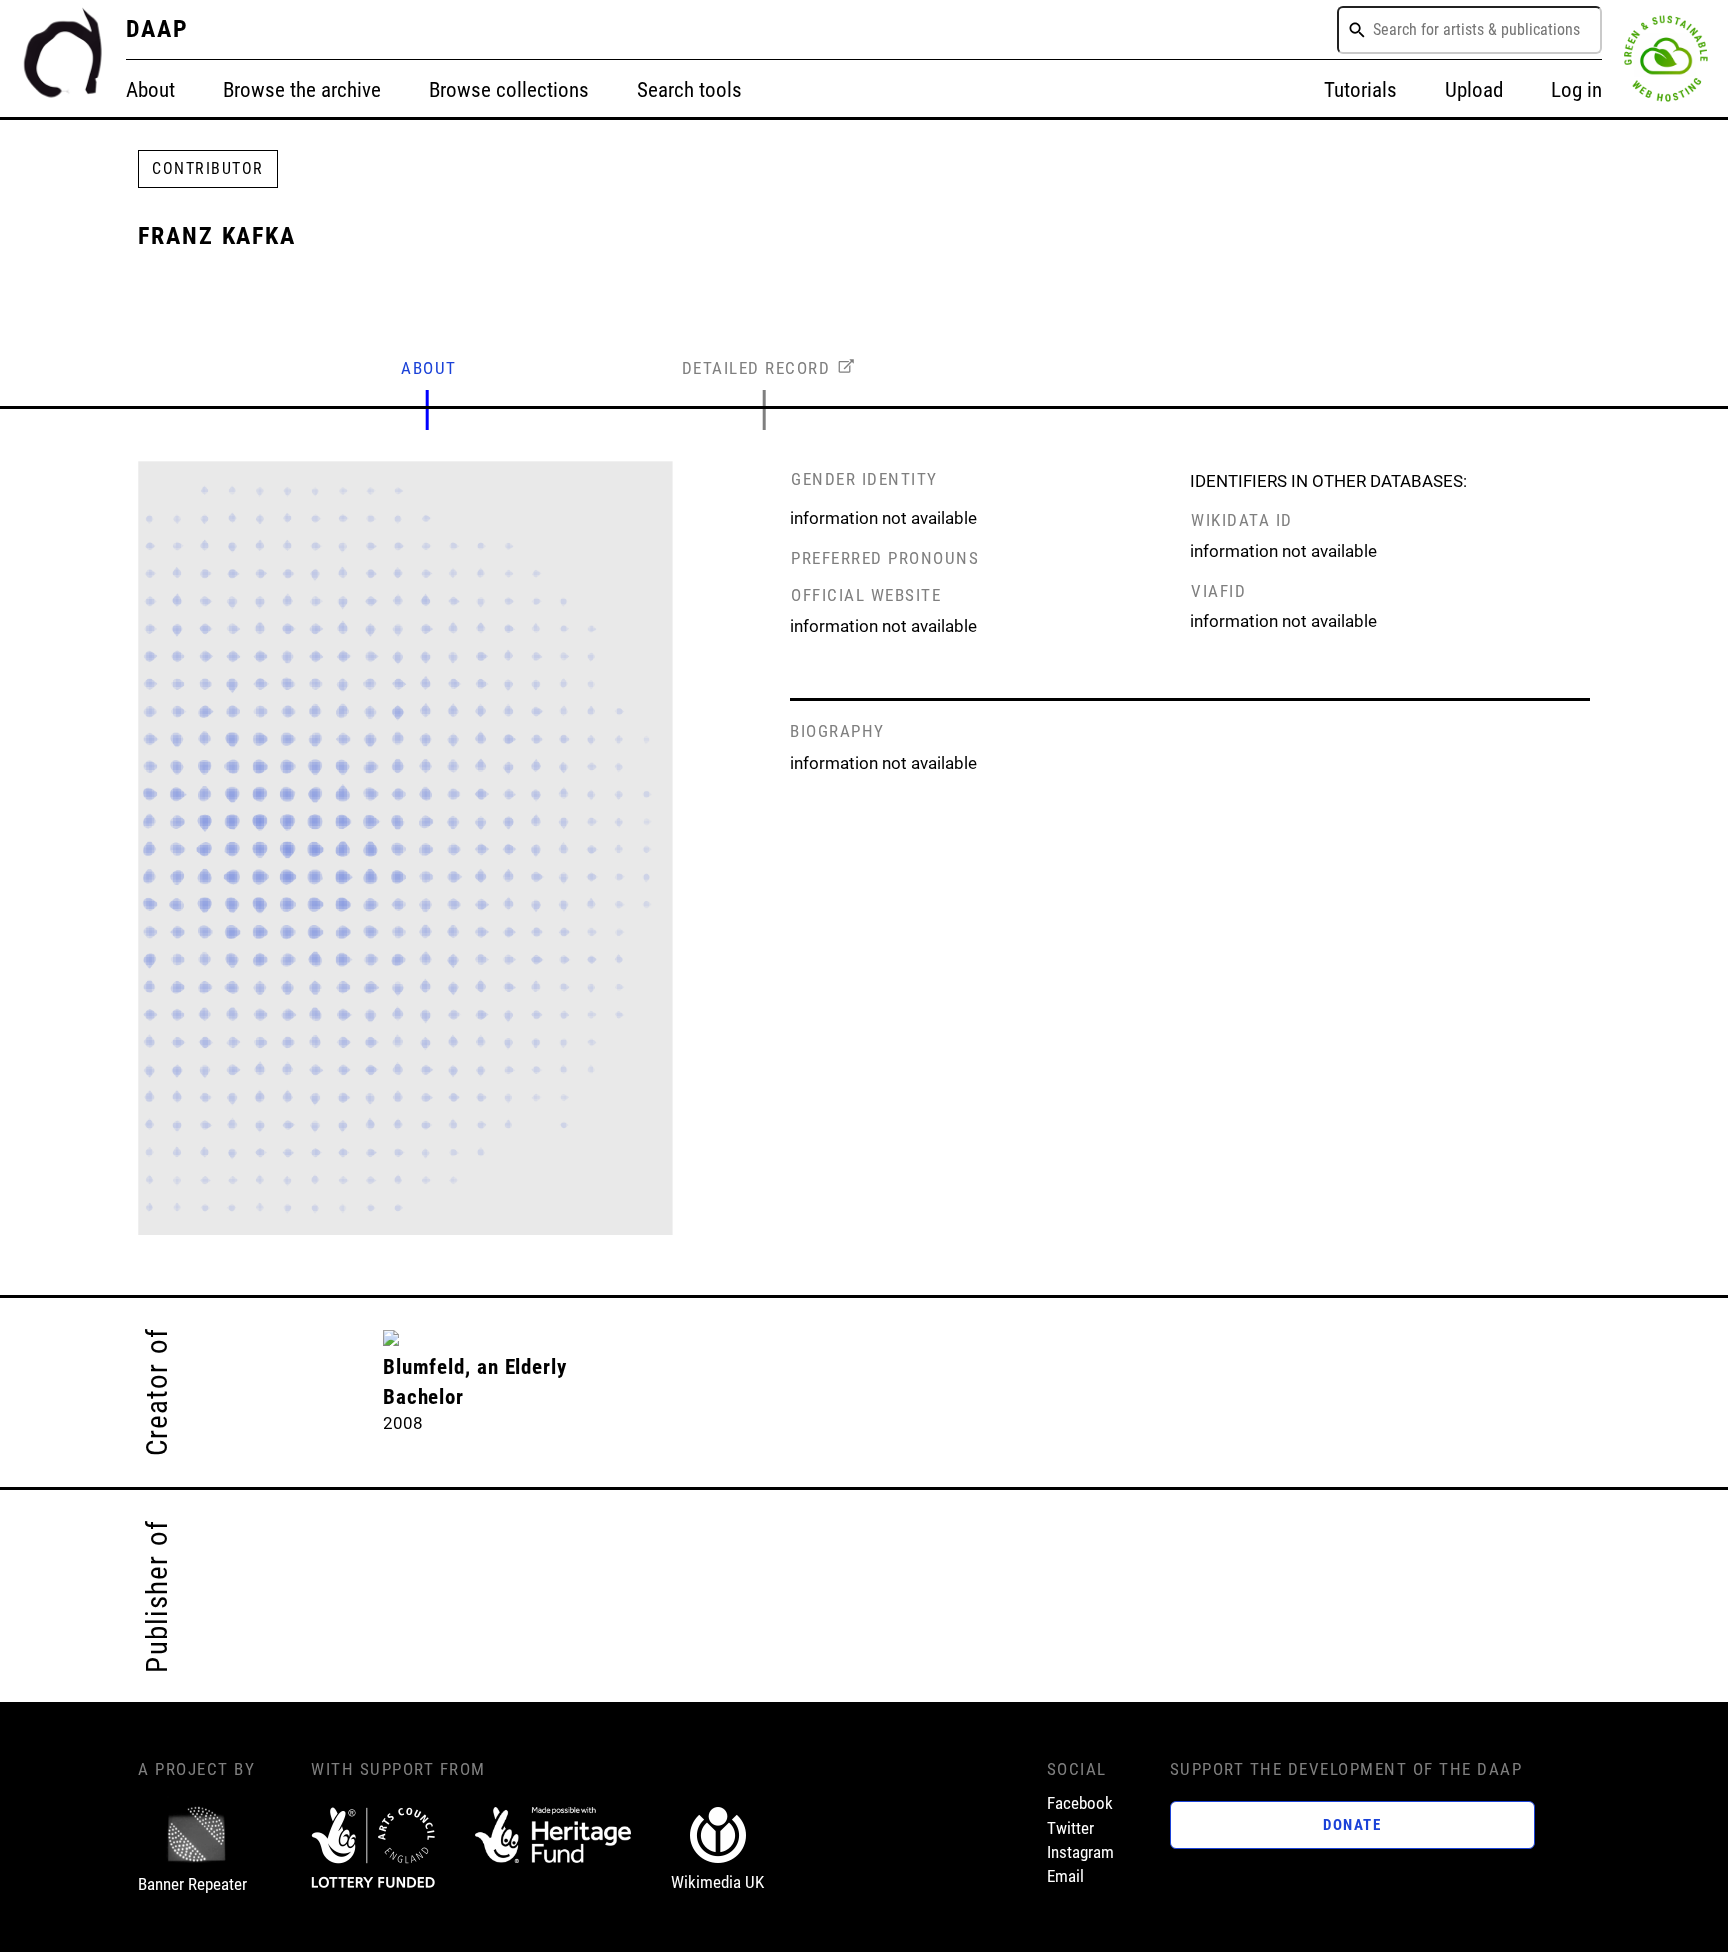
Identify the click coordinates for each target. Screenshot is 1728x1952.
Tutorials (1360, 89)
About (150, 89)
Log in (1576, 89)
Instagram (1080, 1852)
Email (1065, 1876)
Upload (1474, 89)
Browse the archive (302, 89)
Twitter (1070, 1828)
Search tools (689, 89)
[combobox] (1469, 30)
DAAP (158, 28)
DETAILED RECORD (756, 368)
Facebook (1080, 1803)
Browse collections (509, 89)
